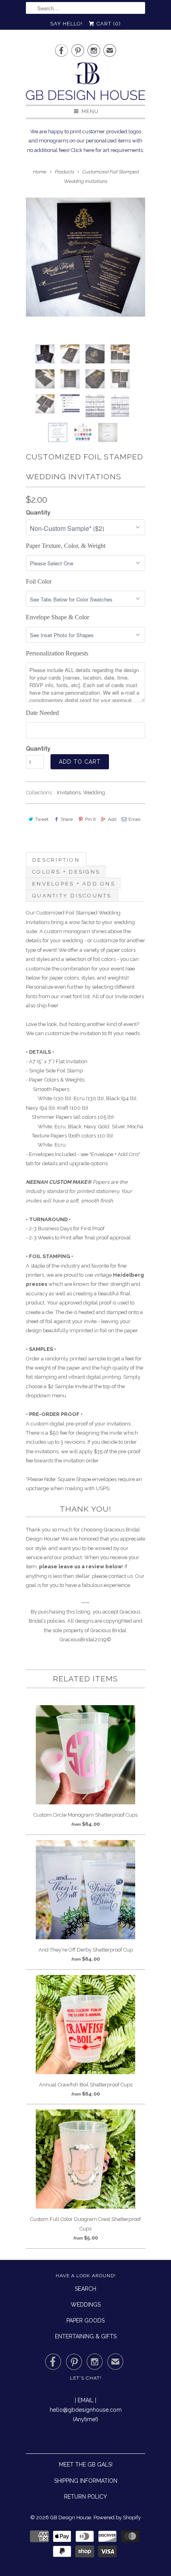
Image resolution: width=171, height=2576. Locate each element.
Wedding (94, 792)
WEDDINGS (86, 2305)
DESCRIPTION (56, 860)
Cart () (108, 24)
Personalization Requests (57, 653)
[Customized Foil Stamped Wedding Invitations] (85, 257)
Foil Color (39, 581)
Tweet (42, 819)
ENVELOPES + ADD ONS (74, 884)
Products (64, 172)
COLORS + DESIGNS (66, 872)
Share (67, 819)
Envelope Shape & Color (57, 617)
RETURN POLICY (85, 2497)
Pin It (90, 819)
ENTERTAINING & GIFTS (86, 2336)
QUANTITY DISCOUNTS (72, 896)
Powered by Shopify (117, 2517)
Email (134, 819)
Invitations (69, 792)
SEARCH (85, 2289)
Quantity (38, 513)
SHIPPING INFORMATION (86, 2481)
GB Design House (71, 2517)
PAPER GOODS (85, 2321)
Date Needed (42, 713)
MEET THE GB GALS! (86, 2465)
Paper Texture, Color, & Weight (66, 546)
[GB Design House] (85, 84)
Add (112, 819)
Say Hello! (66, 24)
